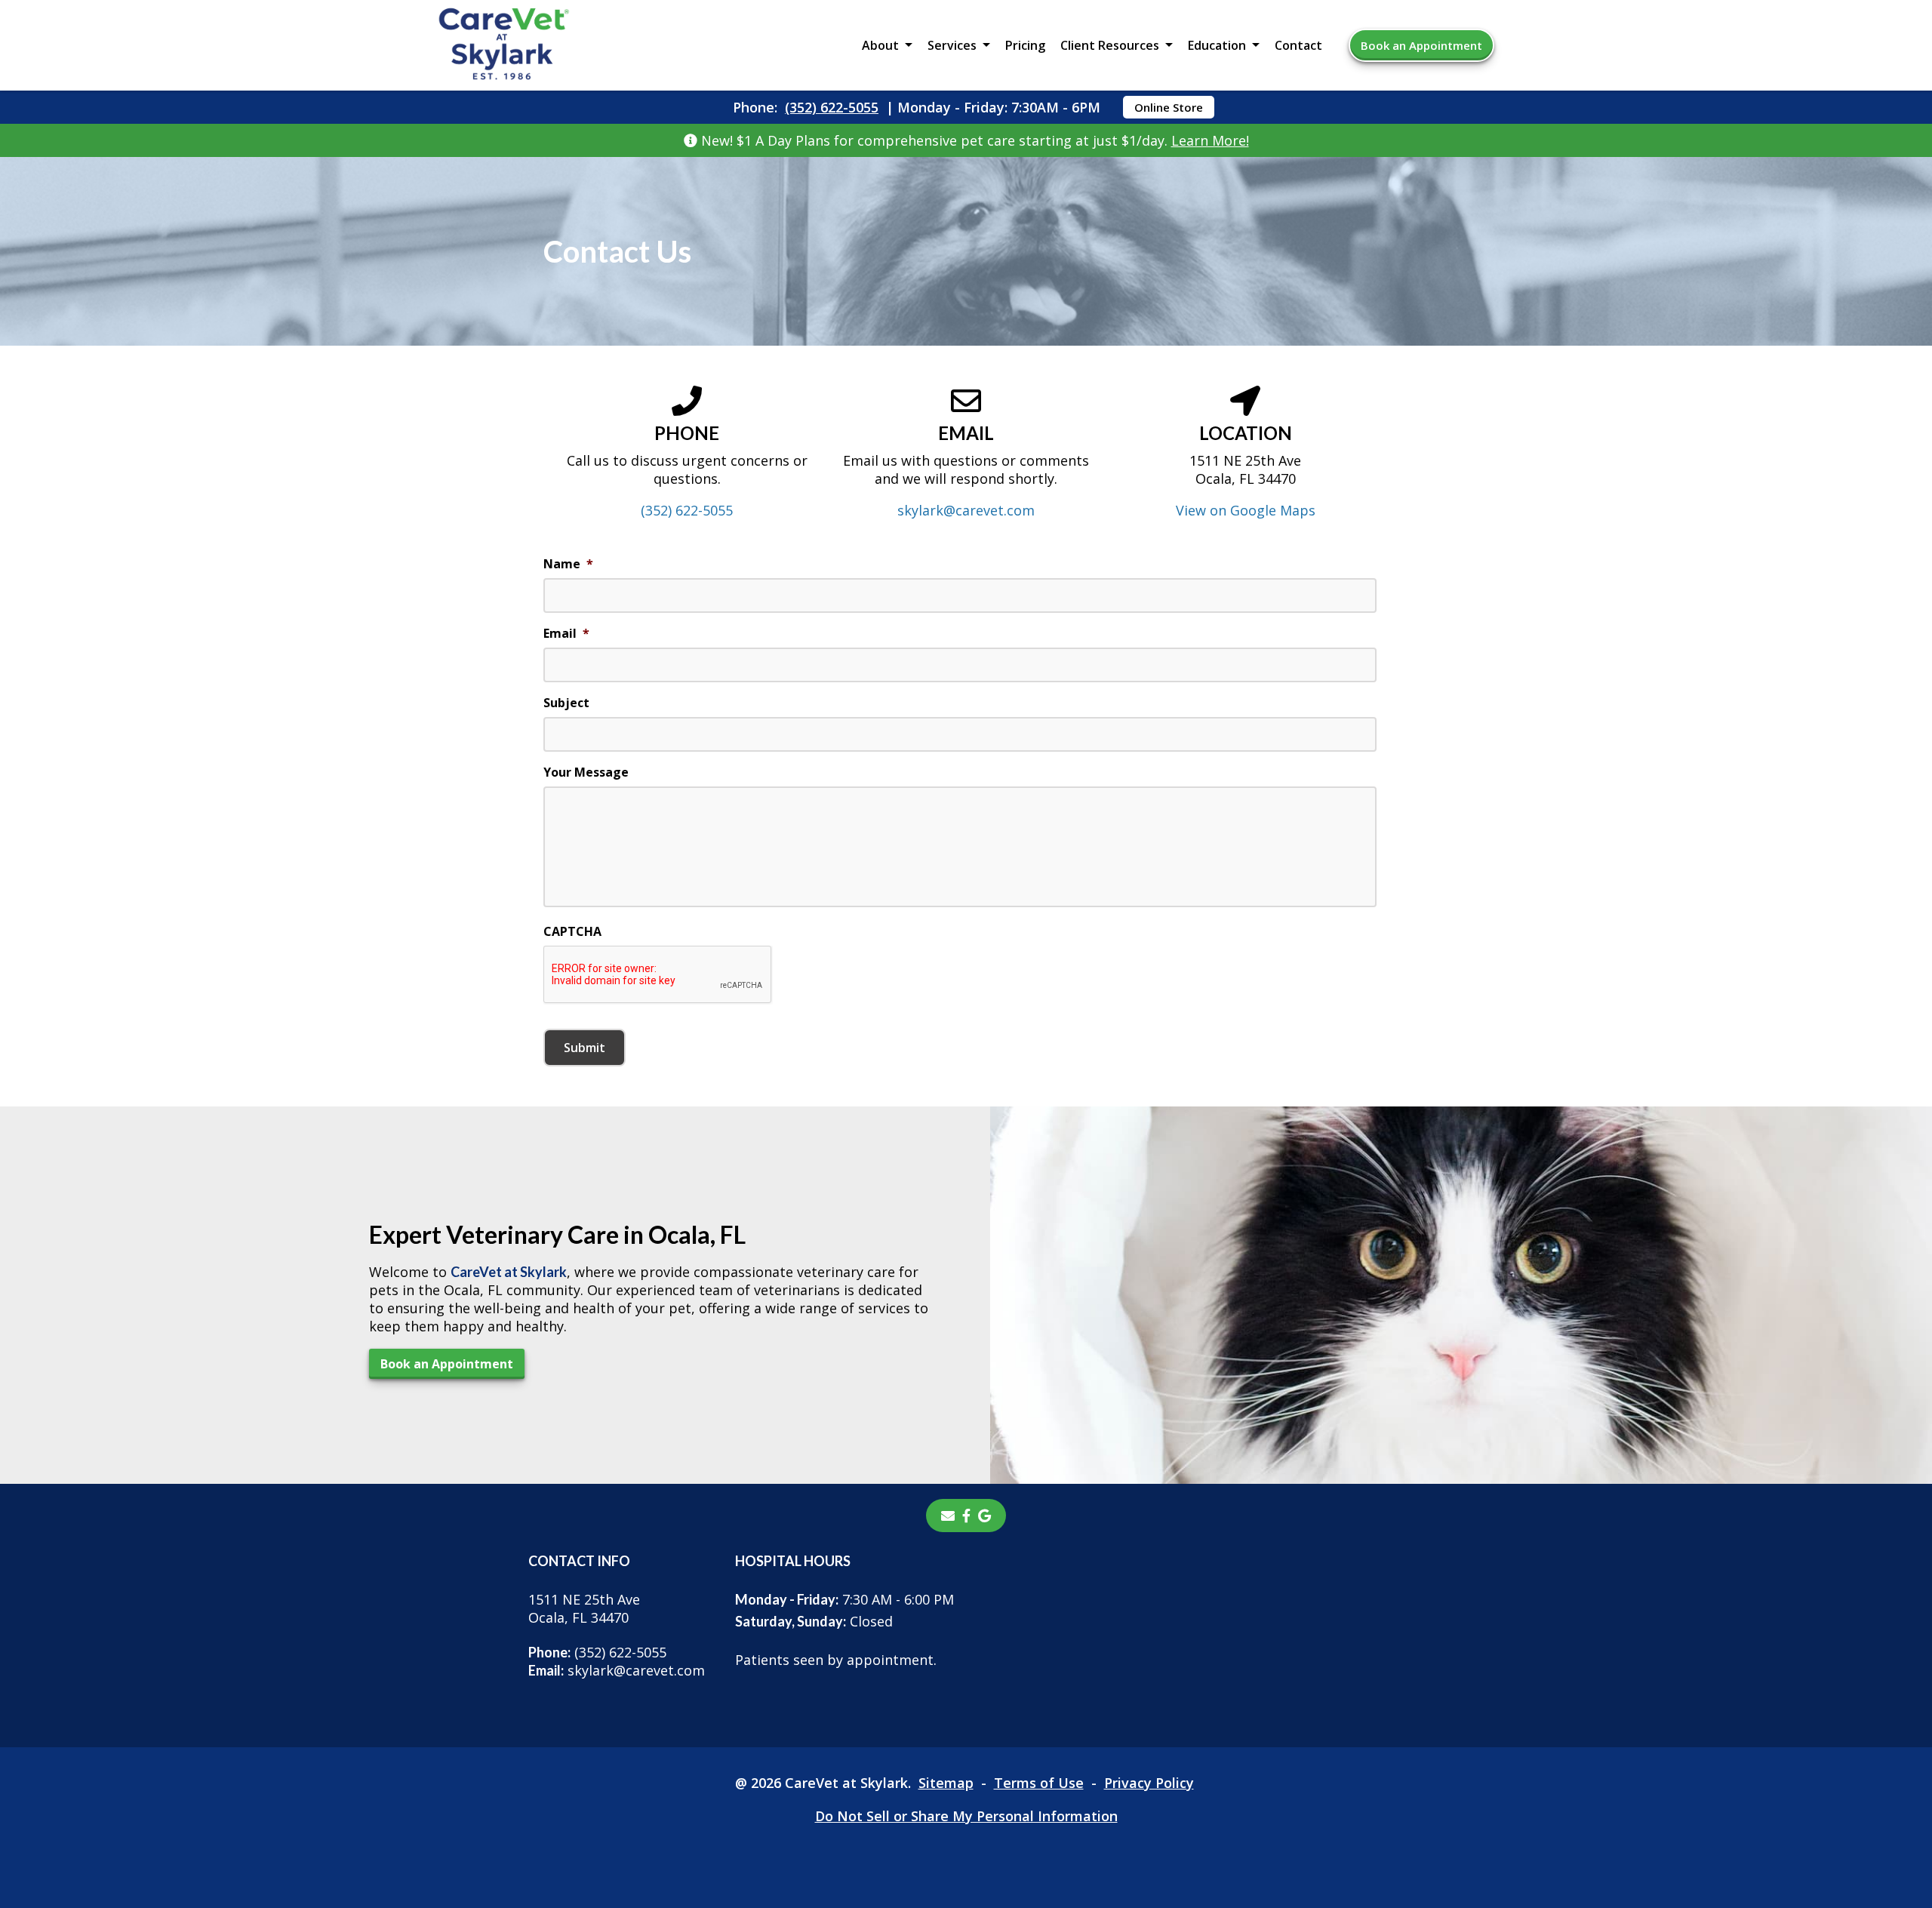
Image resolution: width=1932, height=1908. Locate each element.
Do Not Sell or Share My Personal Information (966, 1816)
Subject (566, 703)
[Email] (948, 1516)
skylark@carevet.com (966, 510)
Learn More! (1210, 140)
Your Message (586, 772)
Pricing (1025, 45)
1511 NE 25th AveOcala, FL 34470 (584, 1608)
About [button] (880, 45)
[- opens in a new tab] (966, 1516)
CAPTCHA (572, 932)
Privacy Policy (1149, 1783)
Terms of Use (1039, 1783)
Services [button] (952, 45)
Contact (1298, 45)
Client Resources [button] (1110, 45)
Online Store (1169, 107)
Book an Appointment (1421, 45)
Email (566, 634)
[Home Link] (504, 46)
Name (568, 564)
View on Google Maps (1246, 510)
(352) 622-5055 (832, 107)
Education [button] (1217, 45)
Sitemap (946, 1783)
